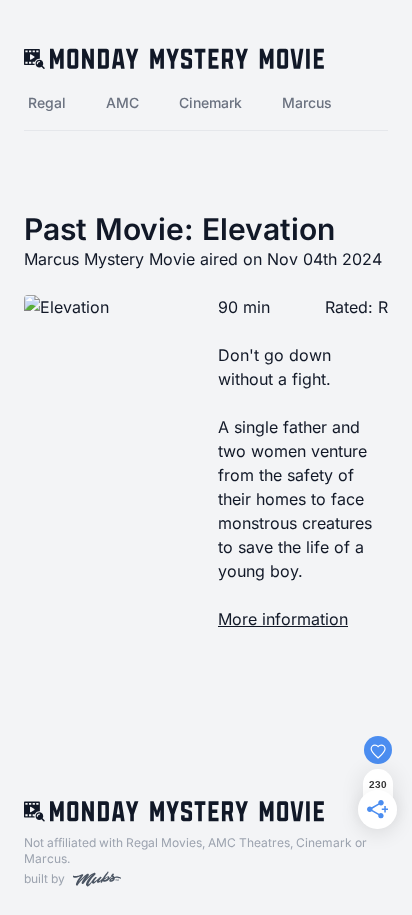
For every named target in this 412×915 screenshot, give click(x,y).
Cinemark (210, 102)
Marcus (307, 102)
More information (283, 619)
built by (44, 878)
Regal (47, 102)
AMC (122, 102)
